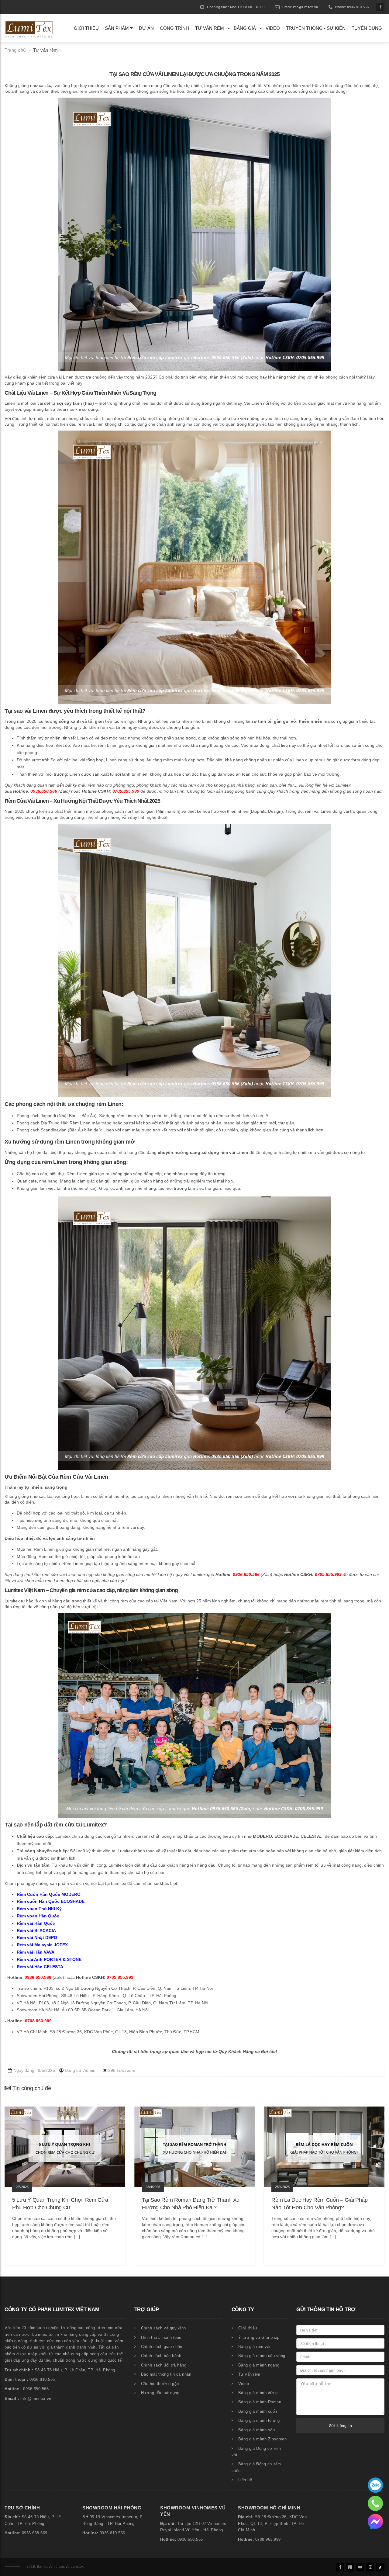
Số (24, 2517)
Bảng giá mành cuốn (258, 2412)
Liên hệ (245, 2480)
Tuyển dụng (367, 28)
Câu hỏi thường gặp (160, 2384)
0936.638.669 (35, 2533)
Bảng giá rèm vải (254, 2347)
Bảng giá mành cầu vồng (262, 2356)
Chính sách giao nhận (162, 2347)
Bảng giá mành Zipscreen (263, 2439)
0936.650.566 (190, 2540)
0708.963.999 (268, 2540)
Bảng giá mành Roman (260, 2402)
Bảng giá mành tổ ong (259, 2421)
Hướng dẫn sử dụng (160, 2393)
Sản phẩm (117, 28)
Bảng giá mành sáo (257, 2430)
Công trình (174, 28)
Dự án (146, 28)
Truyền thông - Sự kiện (316, 28)
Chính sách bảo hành (161, 2356)
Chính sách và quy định (164, 2328)
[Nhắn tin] (375, 2521)
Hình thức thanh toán (161, 2338)
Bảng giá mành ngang (259, 2365)
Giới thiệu (86, 28)
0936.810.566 (112, 2533)
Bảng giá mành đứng (258, 2393)
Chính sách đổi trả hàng (164, 2365)
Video (273, 28)
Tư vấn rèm (210, 28)
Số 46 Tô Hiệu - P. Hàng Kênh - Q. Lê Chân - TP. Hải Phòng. (119, 1996)
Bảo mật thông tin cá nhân (166, 2374)
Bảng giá (245, 28)
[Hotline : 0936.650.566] (375, 2485)
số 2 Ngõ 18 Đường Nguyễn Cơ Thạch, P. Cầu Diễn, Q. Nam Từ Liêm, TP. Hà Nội (134, 1988)
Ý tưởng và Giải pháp (259, 2338)
